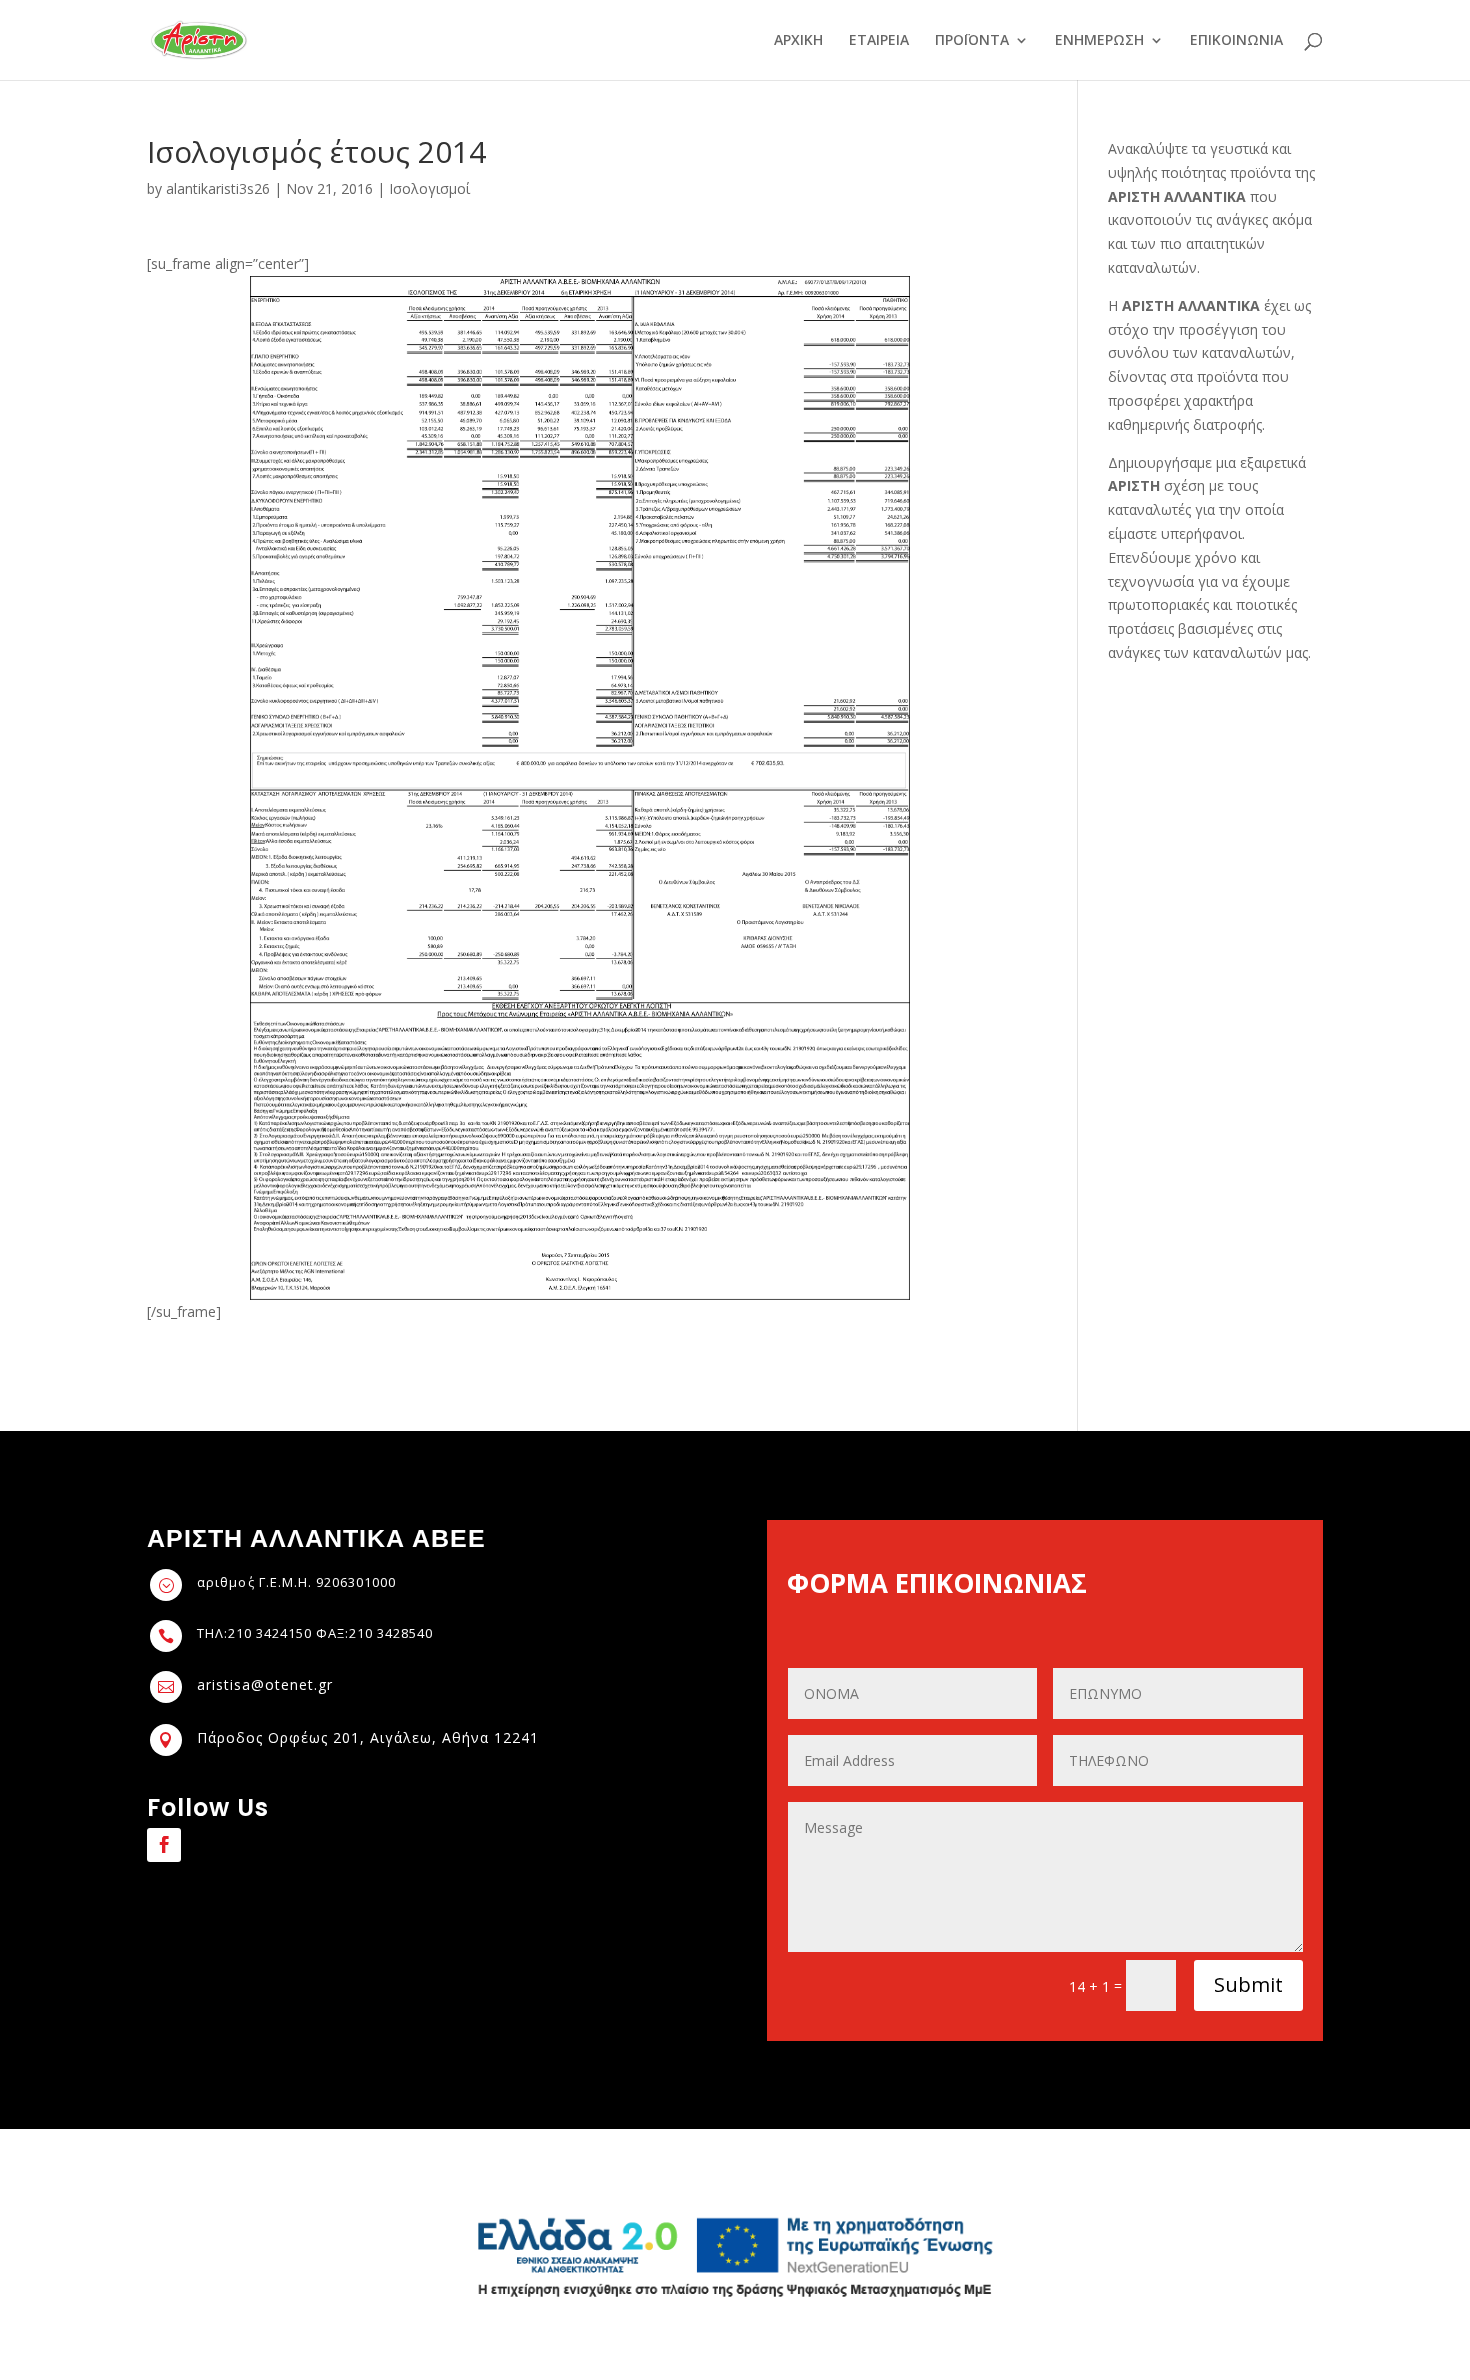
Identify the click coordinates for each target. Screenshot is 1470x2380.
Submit (1248, 1984)
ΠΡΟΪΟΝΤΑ (972, 41)
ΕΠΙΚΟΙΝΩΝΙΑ (1236, 41)
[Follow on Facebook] (164, 1845)
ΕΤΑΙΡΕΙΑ (879, 41)
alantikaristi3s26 (218, 188)
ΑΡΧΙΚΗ (798, 41)
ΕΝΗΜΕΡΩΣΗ (1099, 41)
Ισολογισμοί (429, 188)
